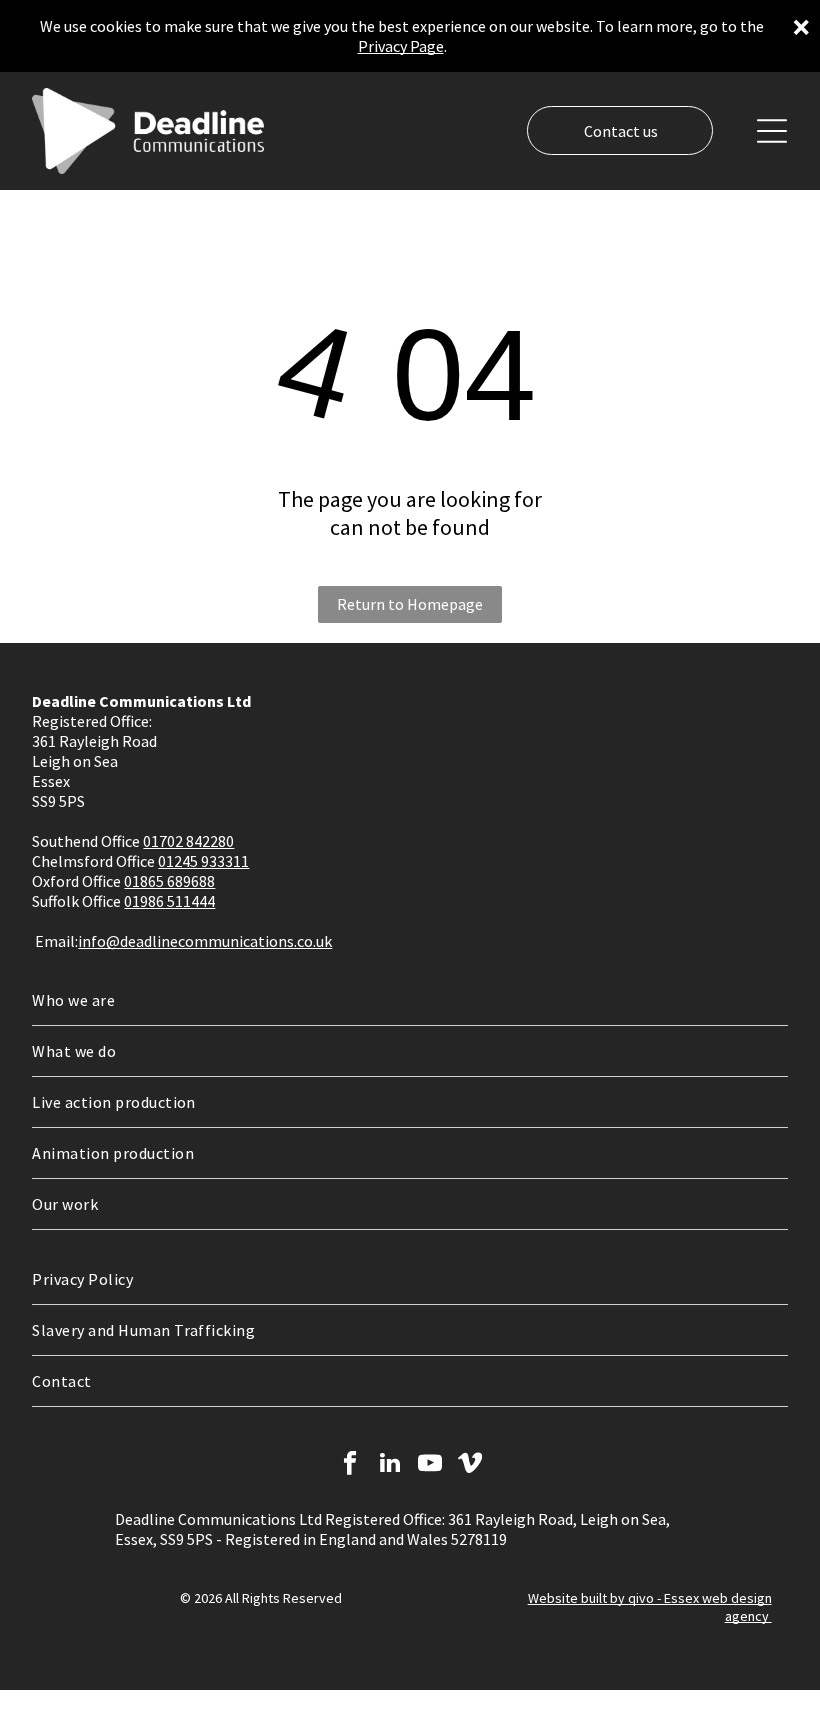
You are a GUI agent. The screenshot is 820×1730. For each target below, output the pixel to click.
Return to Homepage (410, 604)
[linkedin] (390, 1465)
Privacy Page (401, 46)
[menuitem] (409, 1000)
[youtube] (430, 1465)
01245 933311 (203, 861)
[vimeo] (470, 1465)
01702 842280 (188, 841)
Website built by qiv (587, 1598)
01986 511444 (169, 901)
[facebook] (350, 1465)
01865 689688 (169, 881)
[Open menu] (772, 131)
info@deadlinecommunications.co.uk (205, 941)
